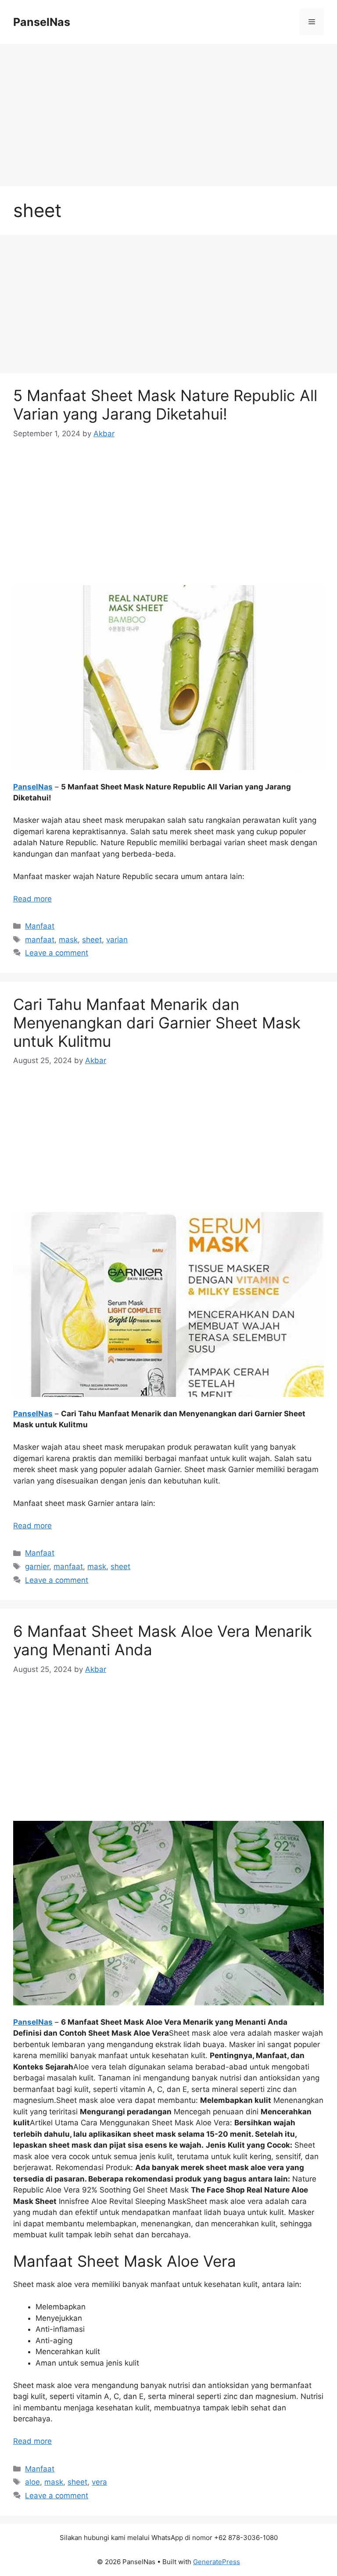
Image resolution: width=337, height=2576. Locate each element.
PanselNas (42, 22)
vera (99, 2482)
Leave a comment (57, 953)
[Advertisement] (168, 109)
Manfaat (40, 926)
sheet (92, 940)
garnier (37, 1567)
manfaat (40, 940)
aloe (32, 2482)
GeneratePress (217, 2562)
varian (117, 940)
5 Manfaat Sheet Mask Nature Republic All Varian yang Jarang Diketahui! (165, 405)
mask (68, 940)
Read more (32, 899)
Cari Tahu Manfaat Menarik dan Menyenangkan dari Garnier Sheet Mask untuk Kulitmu (157, 1023)
